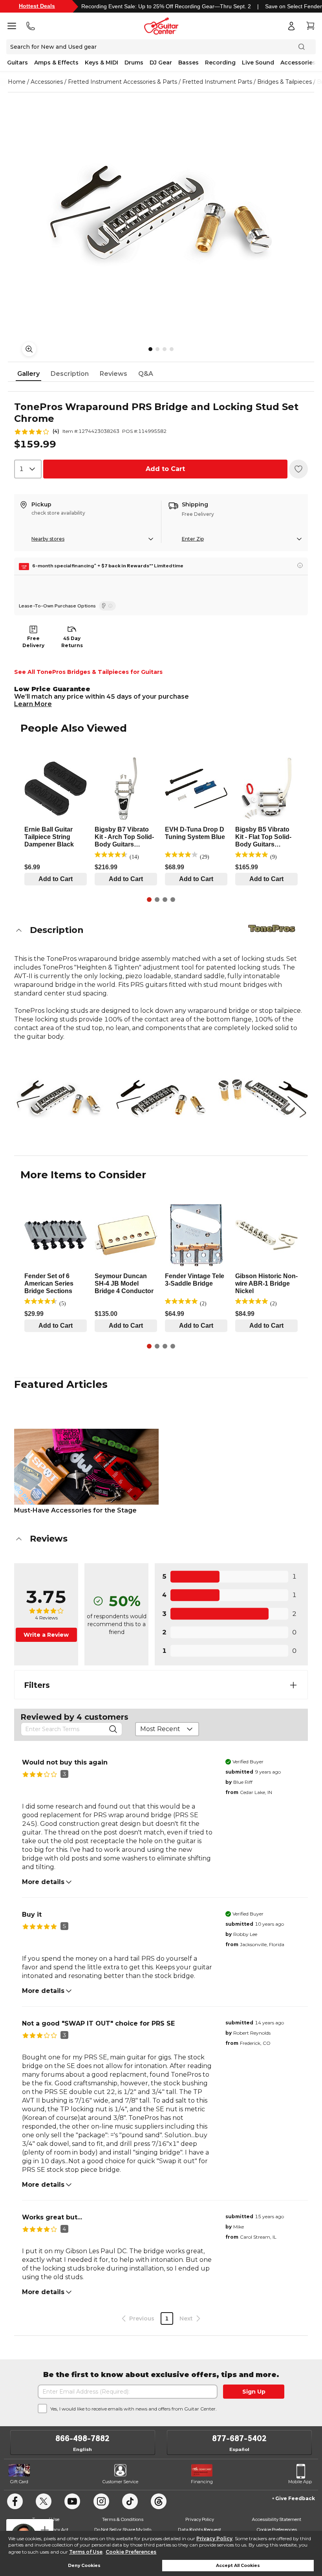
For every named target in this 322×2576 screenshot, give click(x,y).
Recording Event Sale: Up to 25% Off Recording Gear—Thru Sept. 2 (166, 6)
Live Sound (258, 63)
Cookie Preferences (131, 2552)
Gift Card (19, 2482)
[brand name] (272, 928)
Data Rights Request (199, 2529)
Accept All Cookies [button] (238, 2566)
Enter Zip (193, 539)
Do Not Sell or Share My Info (123, 2529)
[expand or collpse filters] (293, 1685)
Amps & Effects (56, 63)
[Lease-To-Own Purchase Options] (107, 606)
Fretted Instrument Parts (217, 82)
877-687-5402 (239, 2438)
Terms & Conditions (123, 2519)
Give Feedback (295, 2498)
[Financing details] (300, 565)
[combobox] (28, 469)
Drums (134, 63)
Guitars (17, 63)
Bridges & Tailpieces (284, 82)
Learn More (33, 704)
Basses (188, 63)
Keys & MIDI (102, 63)
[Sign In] (291, 26)
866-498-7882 (82, 2438)
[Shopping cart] (310, 26)
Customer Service (120, 2482)
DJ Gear (161, 63)
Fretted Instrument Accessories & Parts (123, 82)
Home (17, 82)
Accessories (298, 63)
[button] (161, 930)
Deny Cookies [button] (84, 2566)
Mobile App (300, 2482)
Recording (220, 63)
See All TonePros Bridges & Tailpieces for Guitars (88, 672)
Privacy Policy (214, 2538)
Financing (202, 2482)
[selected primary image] (161, 213)
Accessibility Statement (276, 2519)
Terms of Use (86, 2552)
